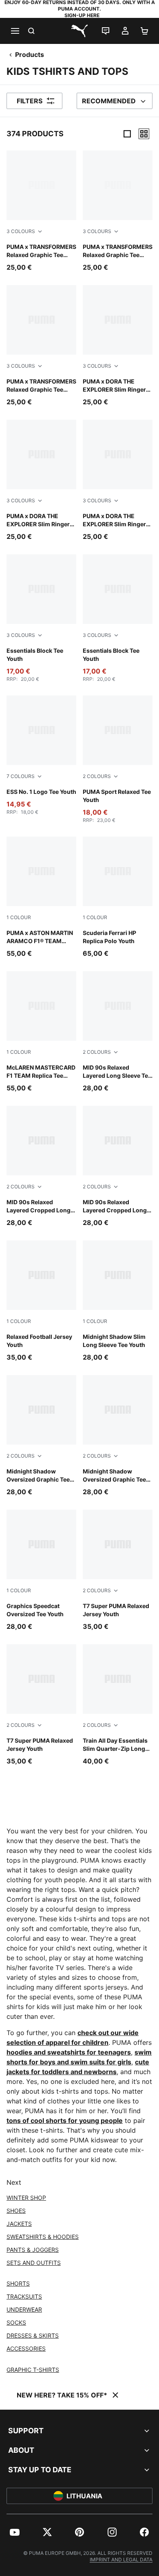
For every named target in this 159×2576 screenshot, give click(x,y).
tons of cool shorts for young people (65, 2121)
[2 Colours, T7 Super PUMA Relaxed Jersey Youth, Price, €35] (118, 1570)
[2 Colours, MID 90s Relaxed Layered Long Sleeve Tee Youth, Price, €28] (118, 1032)
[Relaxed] (144, 134)
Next (14, 2182)
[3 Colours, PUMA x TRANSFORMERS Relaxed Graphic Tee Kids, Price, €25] (41, 211)
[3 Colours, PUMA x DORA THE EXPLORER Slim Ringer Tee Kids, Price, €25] (118, 346)
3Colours (21, 231)
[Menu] (15, 31)
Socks (16, 2322)
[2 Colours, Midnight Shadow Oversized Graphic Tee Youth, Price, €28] (41, 1436)
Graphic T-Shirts (33, 2370)
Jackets (19, 2224)
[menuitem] (15, 2532)
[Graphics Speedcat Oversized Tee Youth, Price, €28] (41, 1570)
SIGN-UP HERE (82, 15)
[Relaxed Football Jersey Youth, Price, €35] (41, 1301)
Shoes (16, 2211)
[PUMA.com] (79, 31)
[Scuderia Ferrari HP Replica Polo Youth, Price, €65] (118, 897)
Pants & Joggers (33, 2250)
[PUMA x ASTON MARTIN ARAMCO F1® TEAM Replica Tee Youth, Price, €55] (41, 897)
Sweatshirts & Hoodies (43, 2237)
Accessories (26, 2348)
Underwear (24, 2309)
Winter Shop (26, 2198)
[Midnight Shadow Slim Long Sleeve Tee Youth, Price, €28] (118, 1301)
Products (30, 54)
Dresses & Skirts (33, 2335)
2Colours (97, 776)
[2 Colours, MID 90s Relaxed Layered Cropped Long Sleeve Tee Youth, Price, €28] (41, 1167)
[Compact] (127, 134)
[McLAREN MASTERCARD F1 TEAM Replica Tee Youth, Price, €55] (41, 1032)
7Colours (21, 776)
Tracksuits (24, 2296)
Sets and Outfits (34, 2263)
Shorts (18, 2283)
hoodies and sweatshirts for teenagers (69, 2052)
